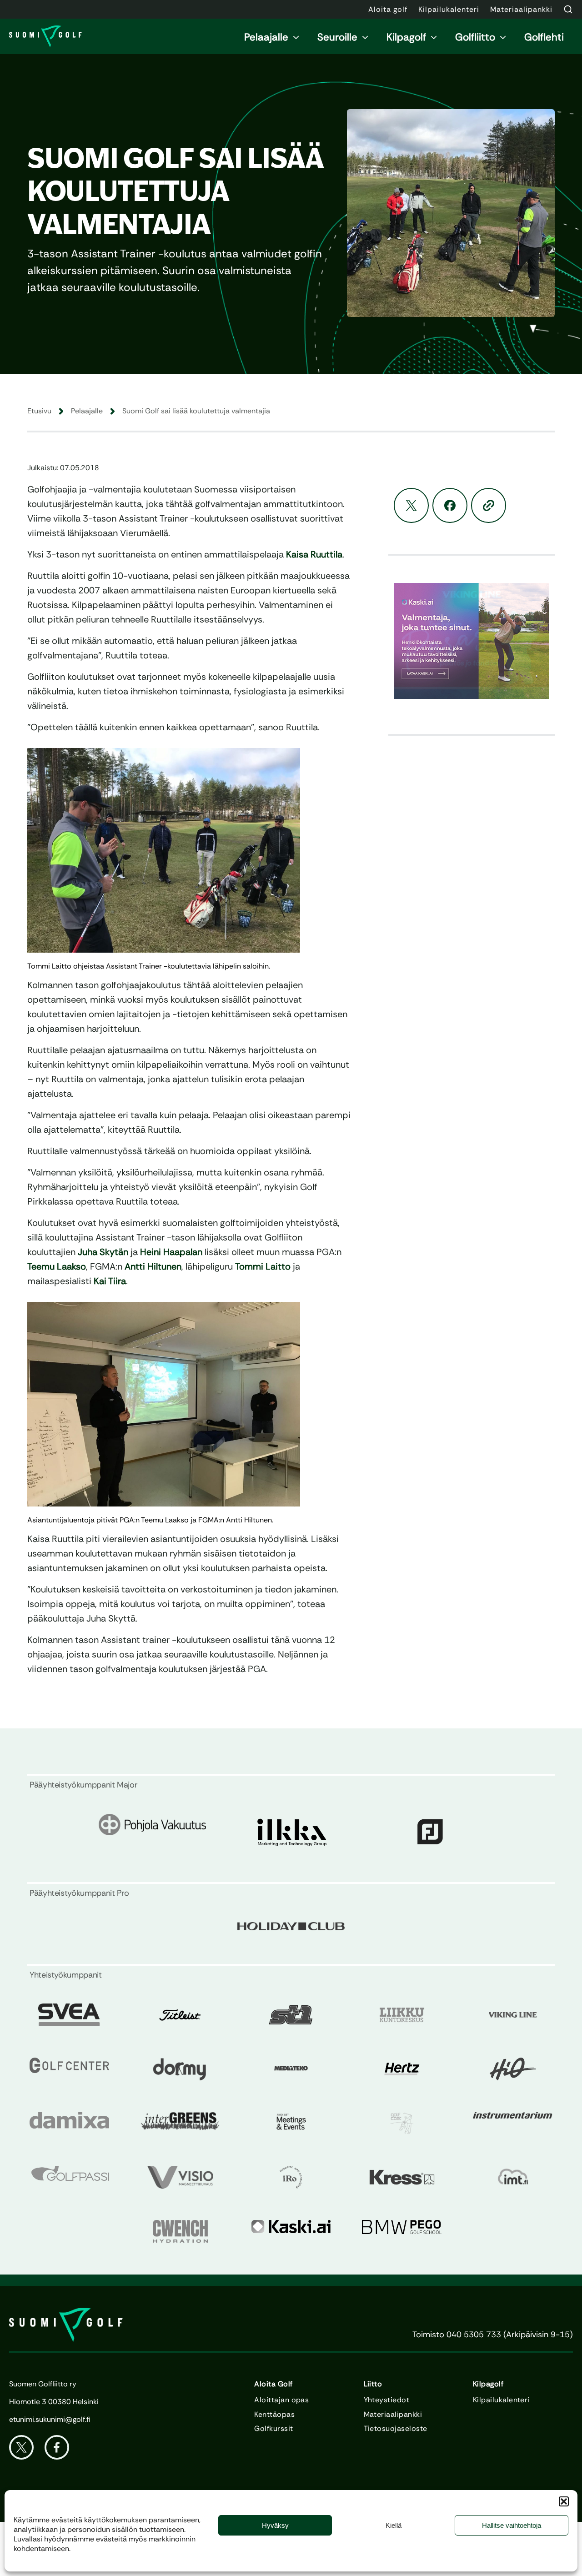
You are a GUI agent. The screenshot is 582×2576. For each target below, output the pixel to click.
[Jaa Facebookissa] (450, 505)
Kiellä (394, 2525)
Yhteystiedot (387, 2400)
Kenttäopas (274, 2415)
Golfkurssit (273, 2429)
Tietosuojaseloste (396, 2429)
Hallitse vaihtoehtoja (512, 2525)
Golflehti (544, 37)
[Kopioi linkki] (489, 505)
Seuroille (337, 37)
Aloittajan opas (281, 2400)
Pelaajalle (266, 37)
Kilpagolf (406, 37)
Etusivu (39, 411)
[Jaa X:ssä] (411, 505)
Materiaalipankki (393, 2415)
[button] (564, 2501)
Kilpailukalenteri (501, 2400)
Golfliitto (475, 37)
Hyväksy (275, 2525)
